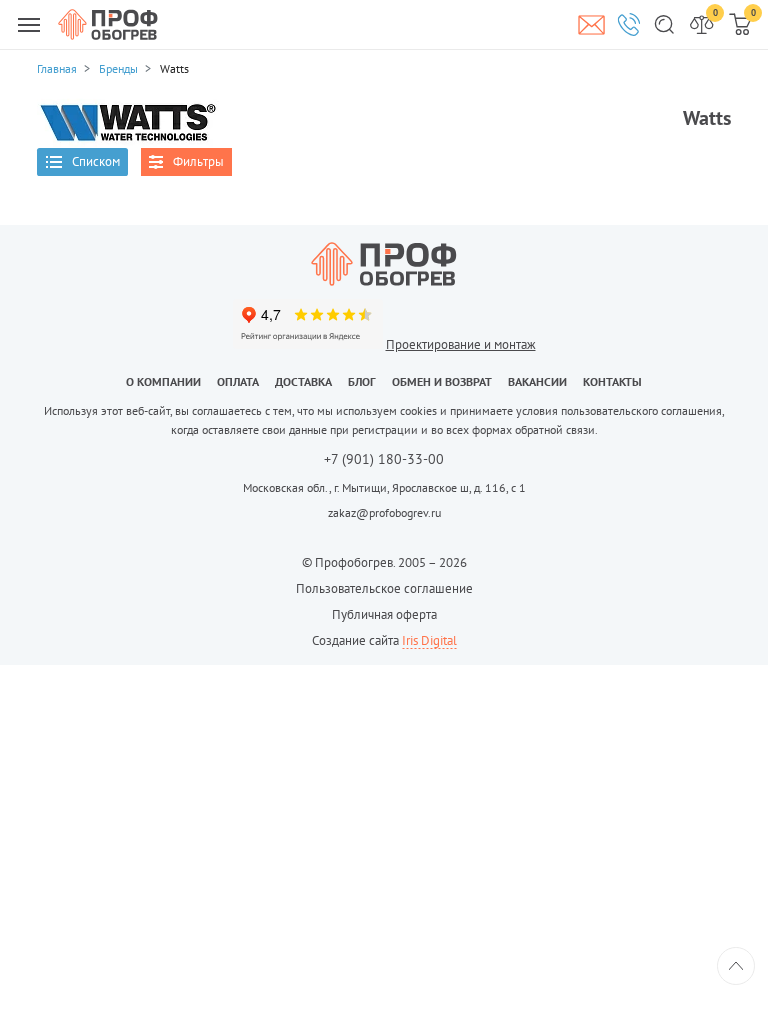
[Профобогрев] (108, 24)
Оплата (238, 381)
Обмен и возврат (442, 381)
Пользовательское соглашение (384, 588)
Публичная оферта (384, 614)
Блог (362, 381)
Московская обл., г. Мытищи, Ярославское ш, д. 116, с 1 (384, 487)
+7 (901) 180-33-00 (384, 460)
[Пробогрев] (384, 264)
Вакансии (537, 381)
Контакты (612, 381)
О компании (163, 381)
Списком (96, 161)
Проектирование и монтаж (461, 344)
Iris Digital (429, 640)
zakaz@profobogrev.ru (384, 512)
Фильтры (198, 161)
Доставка (303, 381)
